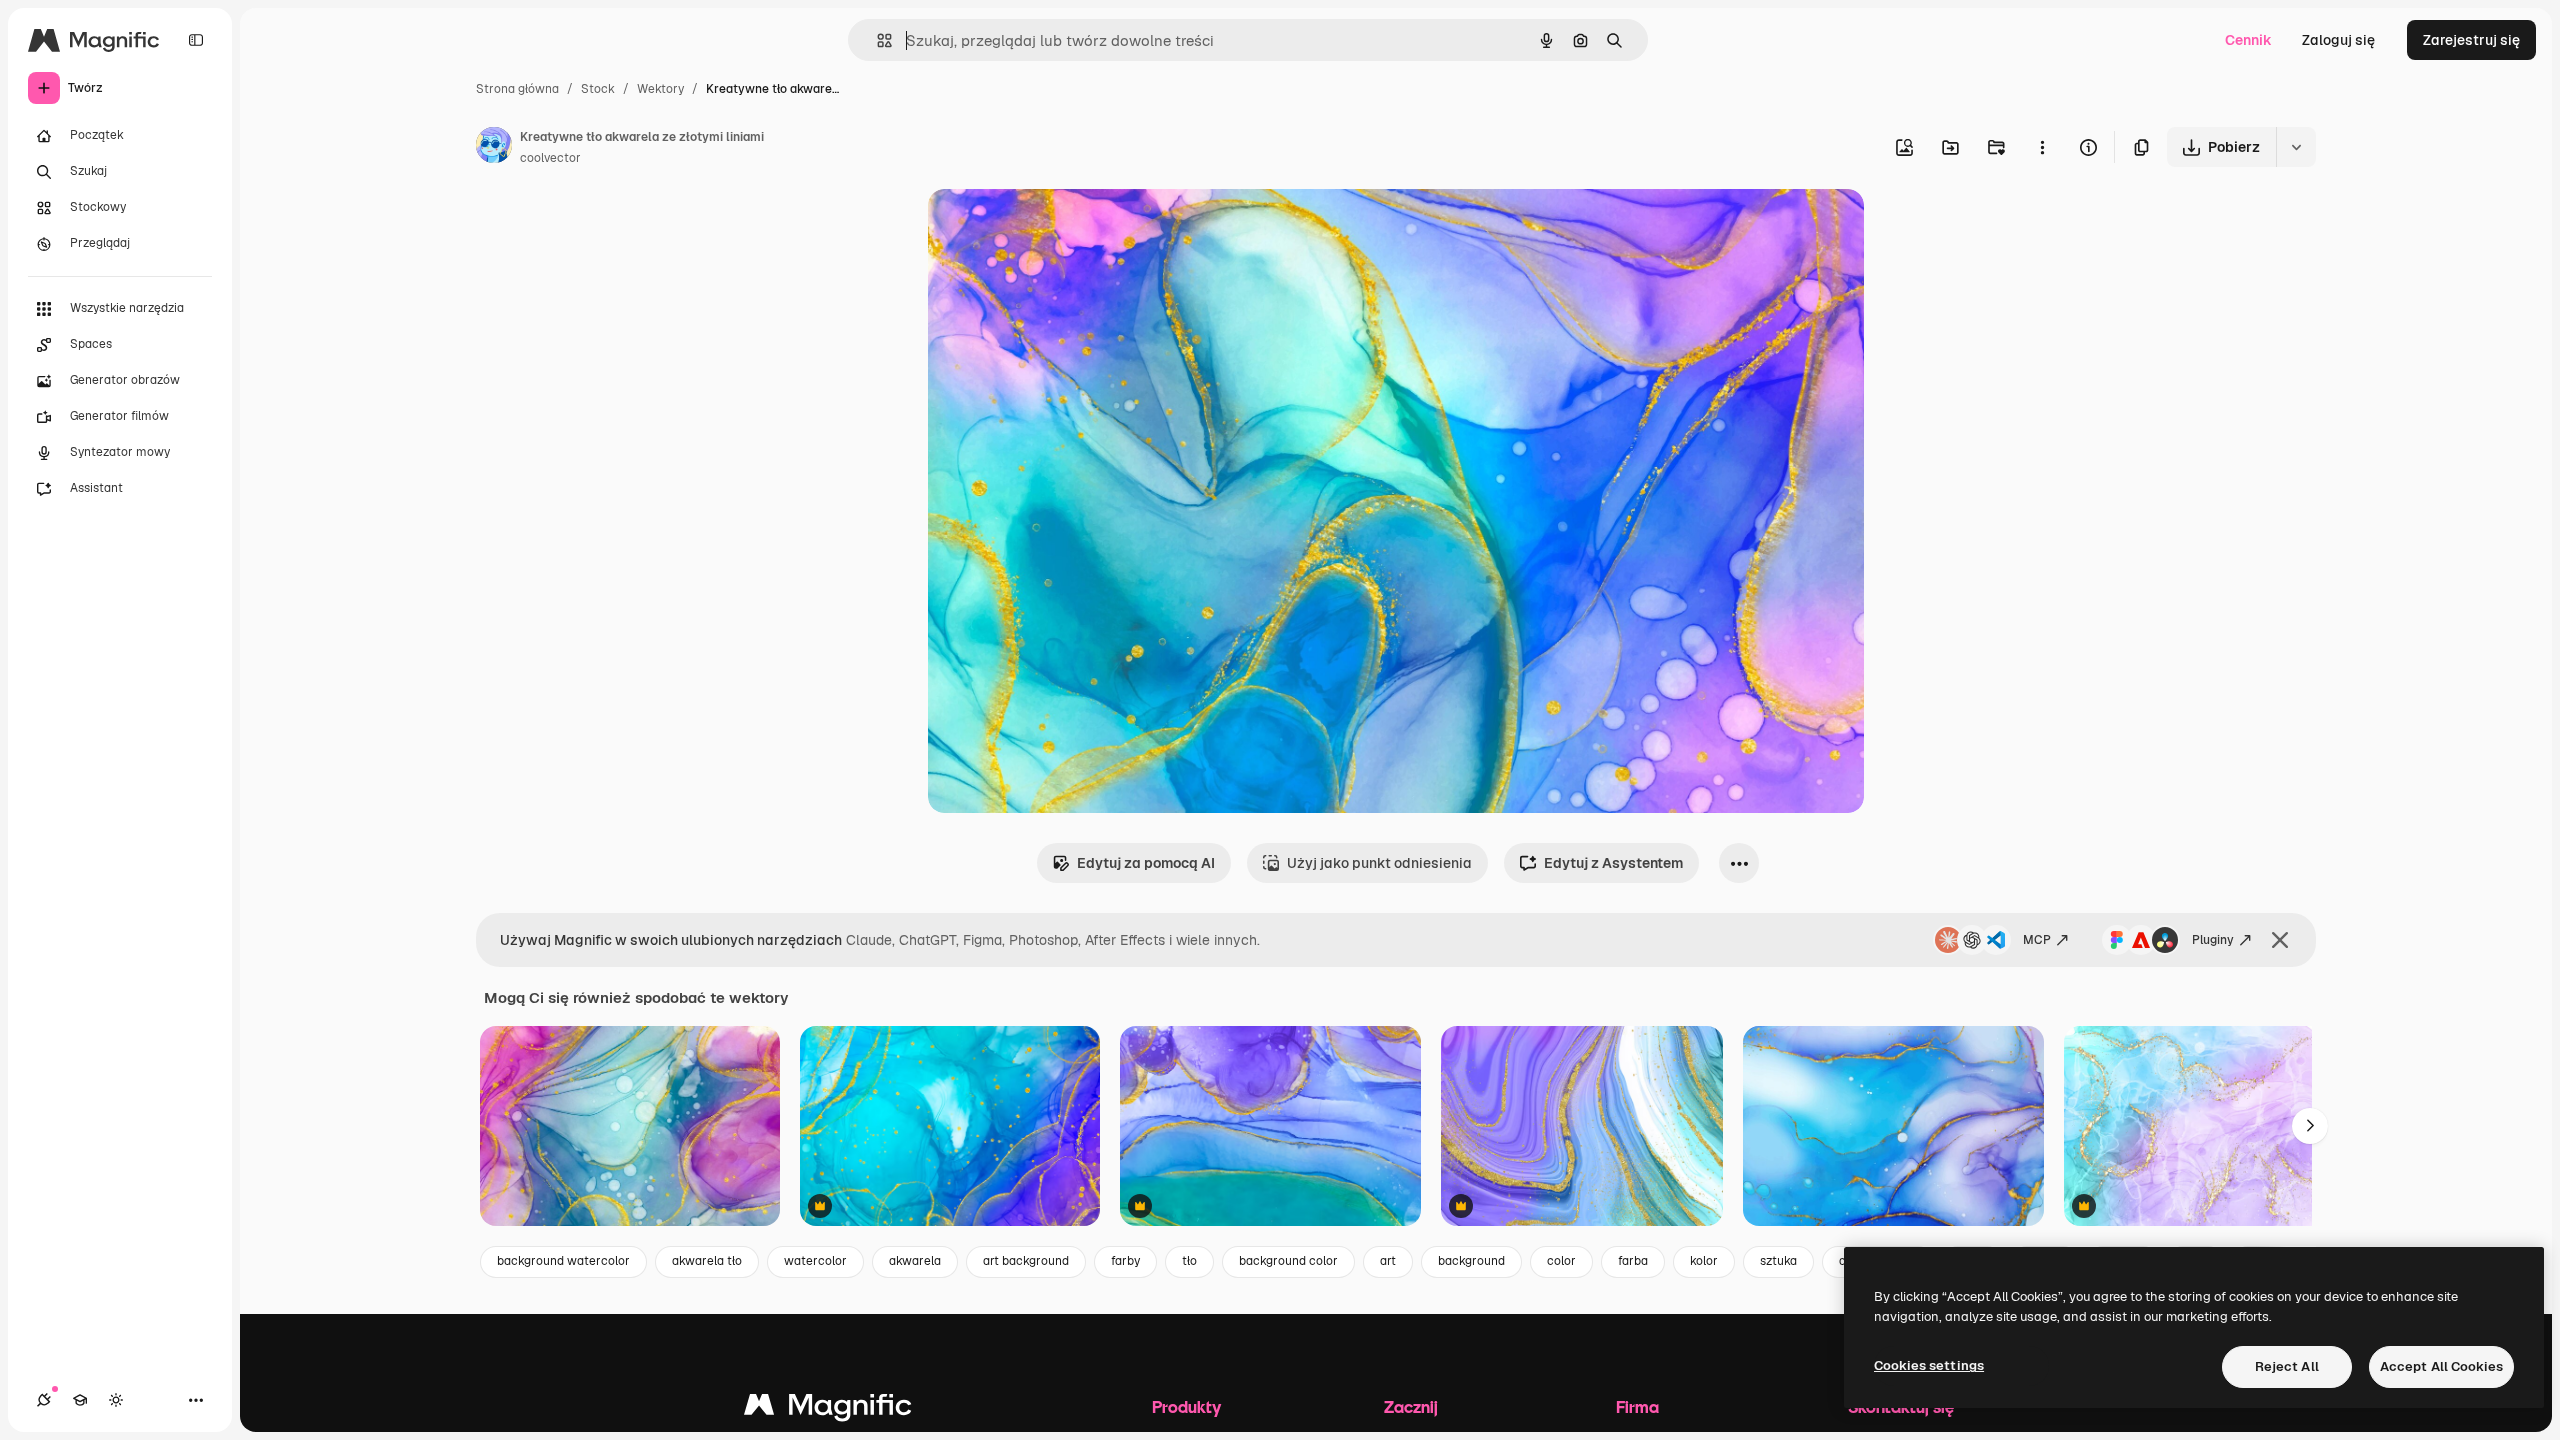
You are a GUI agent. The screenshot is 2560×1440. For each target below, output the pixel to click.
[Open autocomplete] (876, 40)
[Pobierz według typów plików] (2296, 147)
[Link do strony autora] (494, 148)
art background (1026, 1261)
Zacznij (1411, 1406)
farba (1633, 1261)
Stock (598, 89)
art (1388, 1261)
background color (1288, 1261)
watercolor (815, 1261)
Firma (1637, 1406)
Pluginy (2213, 940)
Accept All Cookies (2441, 1366)
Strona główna (517, 89)
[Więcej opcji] (2042, 147)
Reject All (2287, 1366)
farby (1125, 1261)
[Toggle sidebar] (196, 40)
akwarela (915, 1261)
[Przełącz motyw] (116, 1400)
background (1471, 1261)
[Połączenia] (44, 1400)
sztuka (1778, 1261)
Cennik (2248, 40)
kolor (1704, 1261)
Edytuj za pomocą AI (1146, 863)
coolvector (550, 158)
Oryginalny (1066, 227)
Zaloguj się (2338, 40)
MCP (2037, 940)
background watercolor (563, 1261)
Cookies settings (1929, 1365)
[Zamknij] (2280, 940)
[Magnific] (828, 1409)
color (1561, 1261)
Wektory (660, 89)
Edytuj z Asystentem (1613, 863)
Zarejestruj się (2471, 40)
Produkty (1186, 1406)
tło (1189, 1261)
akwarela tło (707, 1261)
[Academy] (80, 1400)
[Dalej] (2310, 1126)
